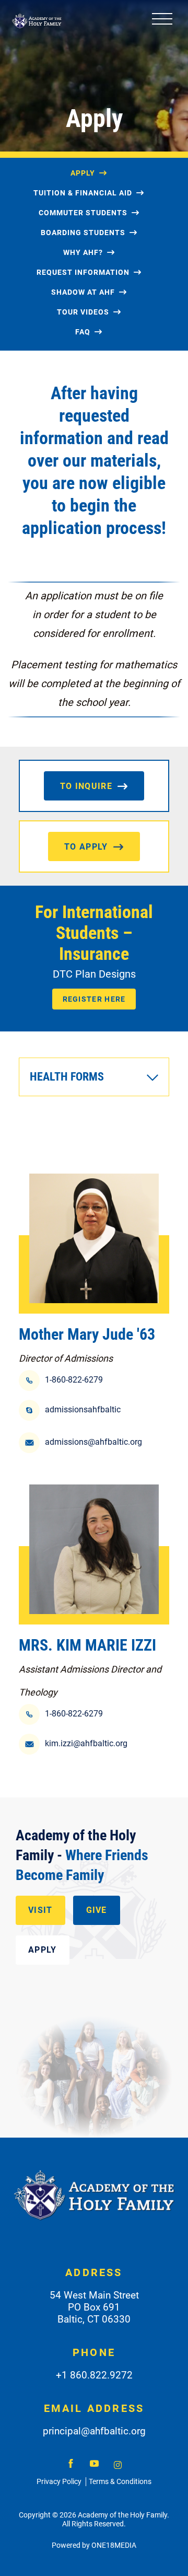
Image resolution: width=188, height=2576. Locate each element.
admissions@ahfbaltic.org (93, 1442)
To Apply (86, 847)
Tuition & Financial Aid (83, 193)
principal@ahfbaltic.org (94, 2431)
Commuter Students (83, 213)
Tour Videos (83, 312)
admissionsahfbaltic (83, 1409)
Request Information (83, 272)
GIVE (97, 1910)
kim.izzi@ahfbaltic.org (86, 1743)
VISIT (40, 1910)
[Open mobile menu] (162, 21)
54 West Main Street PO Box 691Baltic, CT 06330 (94, 2307)
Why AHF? (83, 252)
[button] (94, 1077)
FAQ (83, 332)
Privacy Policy (59, 2481)
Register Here (94, 999)
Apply (83, 173)
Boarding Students (83, 233)
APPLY (43, 1950)
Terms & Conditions (120, 2481)
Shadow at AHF (83, 292)
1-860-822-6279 (74, 1380)
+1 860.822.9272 (94, 2375)
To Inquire (86, 786)
